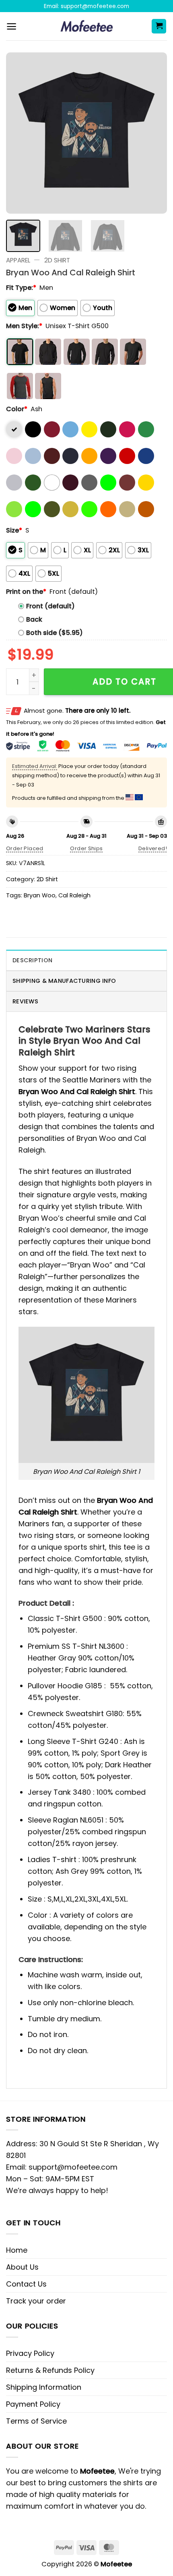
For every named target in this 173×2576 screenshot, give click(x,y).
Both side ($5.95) (55, 633)
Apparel (18, 260)
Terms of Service (36, 2421)
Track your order (36, 2301)
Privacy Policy (30, 2353)
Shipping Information (44, 2387)
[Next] (154, 133)
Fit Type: (21, 288)
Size (14, 530)
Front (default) (50, 606)
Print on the (26, 592)
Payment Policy (33, 2404)
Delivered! (153, 848)
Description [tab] (32, 960)
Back (34, 619)
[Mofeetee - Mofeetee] (87, 26)
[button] (11, 26)
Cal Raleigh (74, 895)
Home (17, 2250)
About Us (22, 2267)
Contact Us (26, 2284)
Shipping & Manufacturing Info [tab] (64, 981)
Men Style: (24, 326)
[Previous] (19, 133)
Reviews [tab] (25, 1001)
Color (17, 409)
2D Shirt (57, 260)
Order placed (25, 848)
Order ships (86, 848)
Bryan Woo (40, 895)
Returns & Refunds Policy (50, 2370)
